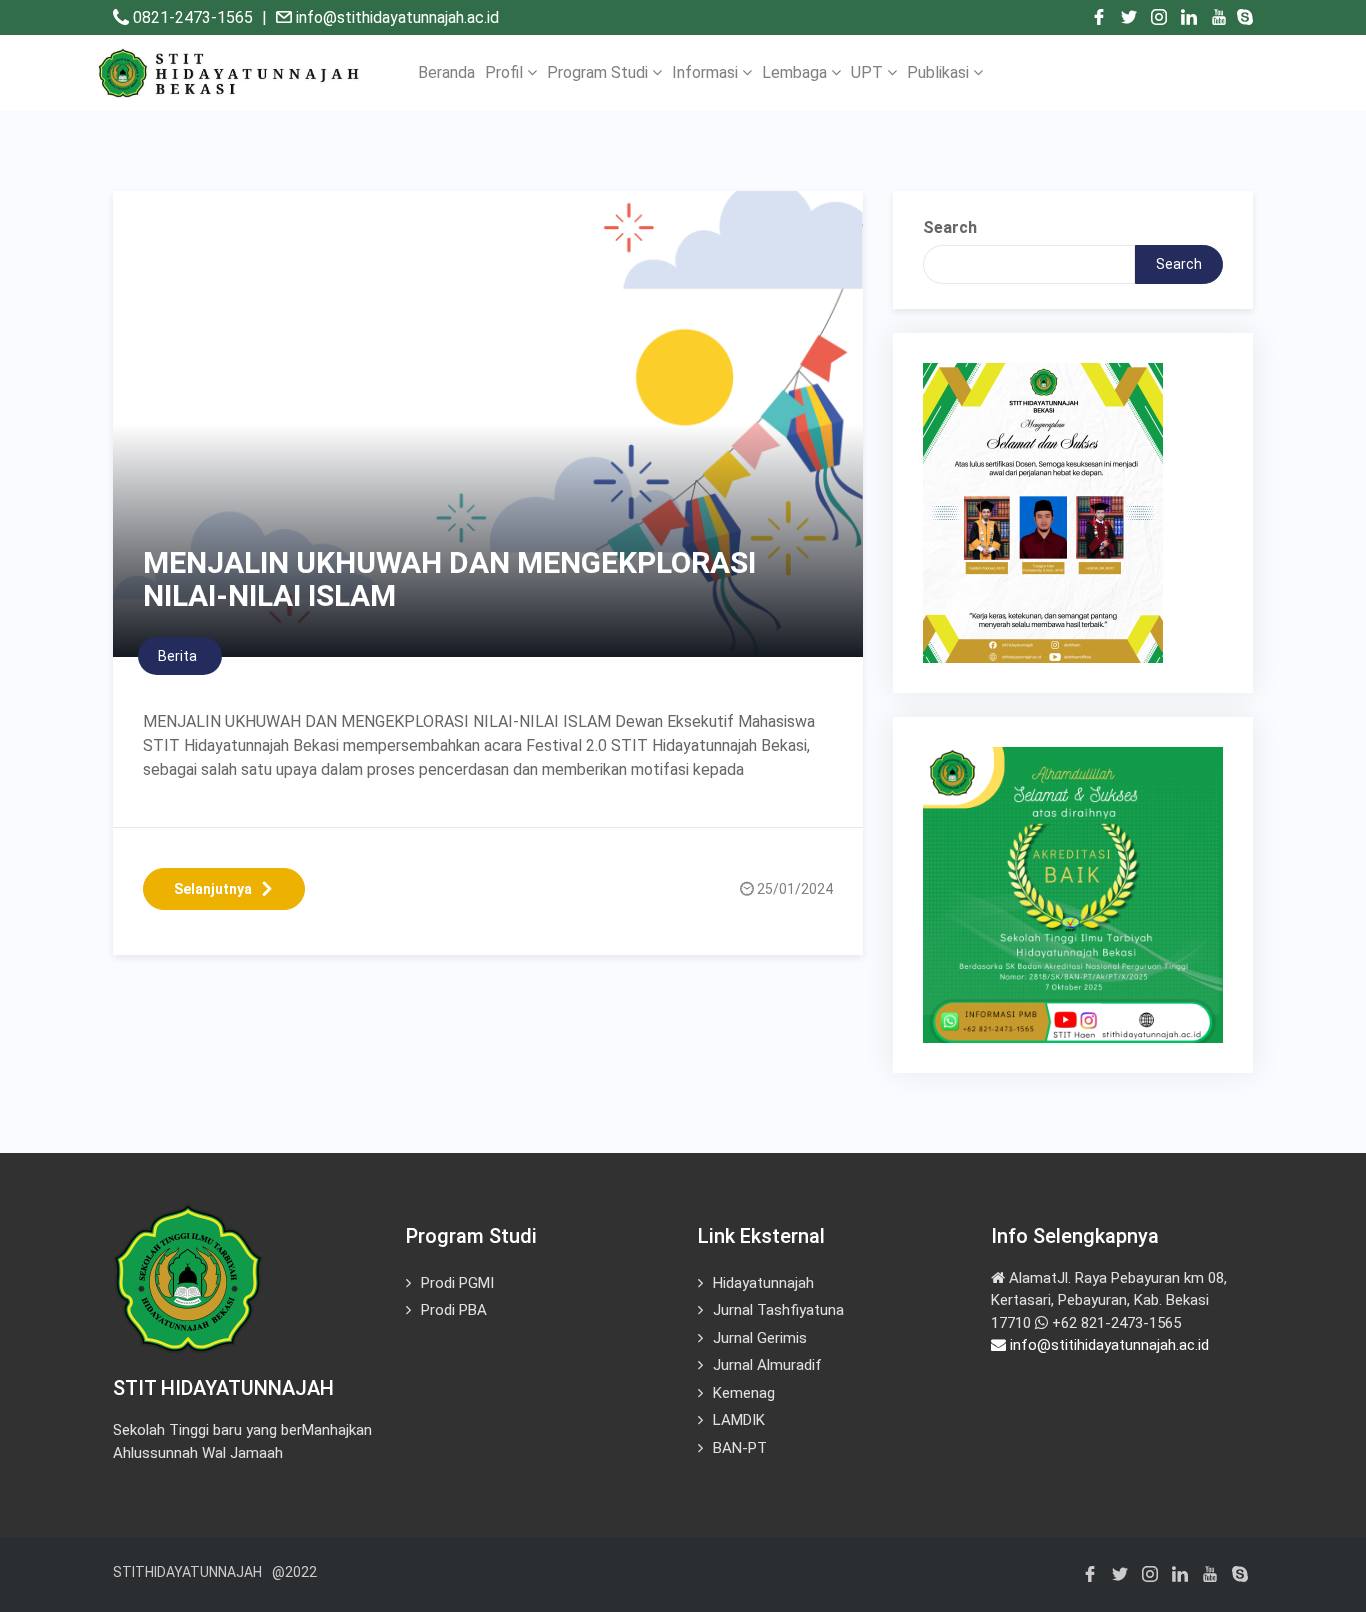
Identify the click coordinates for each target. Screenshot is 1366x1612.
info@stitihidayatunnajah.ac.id (1107, 1345)
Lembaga (796, 72)
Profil (506, 72)
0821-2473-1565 (195, 17)
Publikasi (940, 72)
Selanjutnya (213, 889)
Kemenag (744, 1393)
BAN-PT (740, 1448)
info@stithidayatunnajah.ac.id (397, 17)
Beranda (446, 72)
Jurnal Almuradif (767, 1365)
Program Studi (599, 72)
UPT (869, 72)
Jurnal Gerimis (760, 1338)
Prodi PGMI (457, 1283)
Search (950, 227)
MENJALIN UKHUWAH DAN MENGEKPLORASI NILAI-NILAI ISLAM (449, 579)
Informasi (707, 72)
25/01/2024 (795, 889)
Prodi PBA (454, 1310)
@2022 (294, 1572)
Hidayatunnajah (763, 1283)
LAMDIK (739, 1420)
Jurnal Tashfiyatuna (778, 1310)
